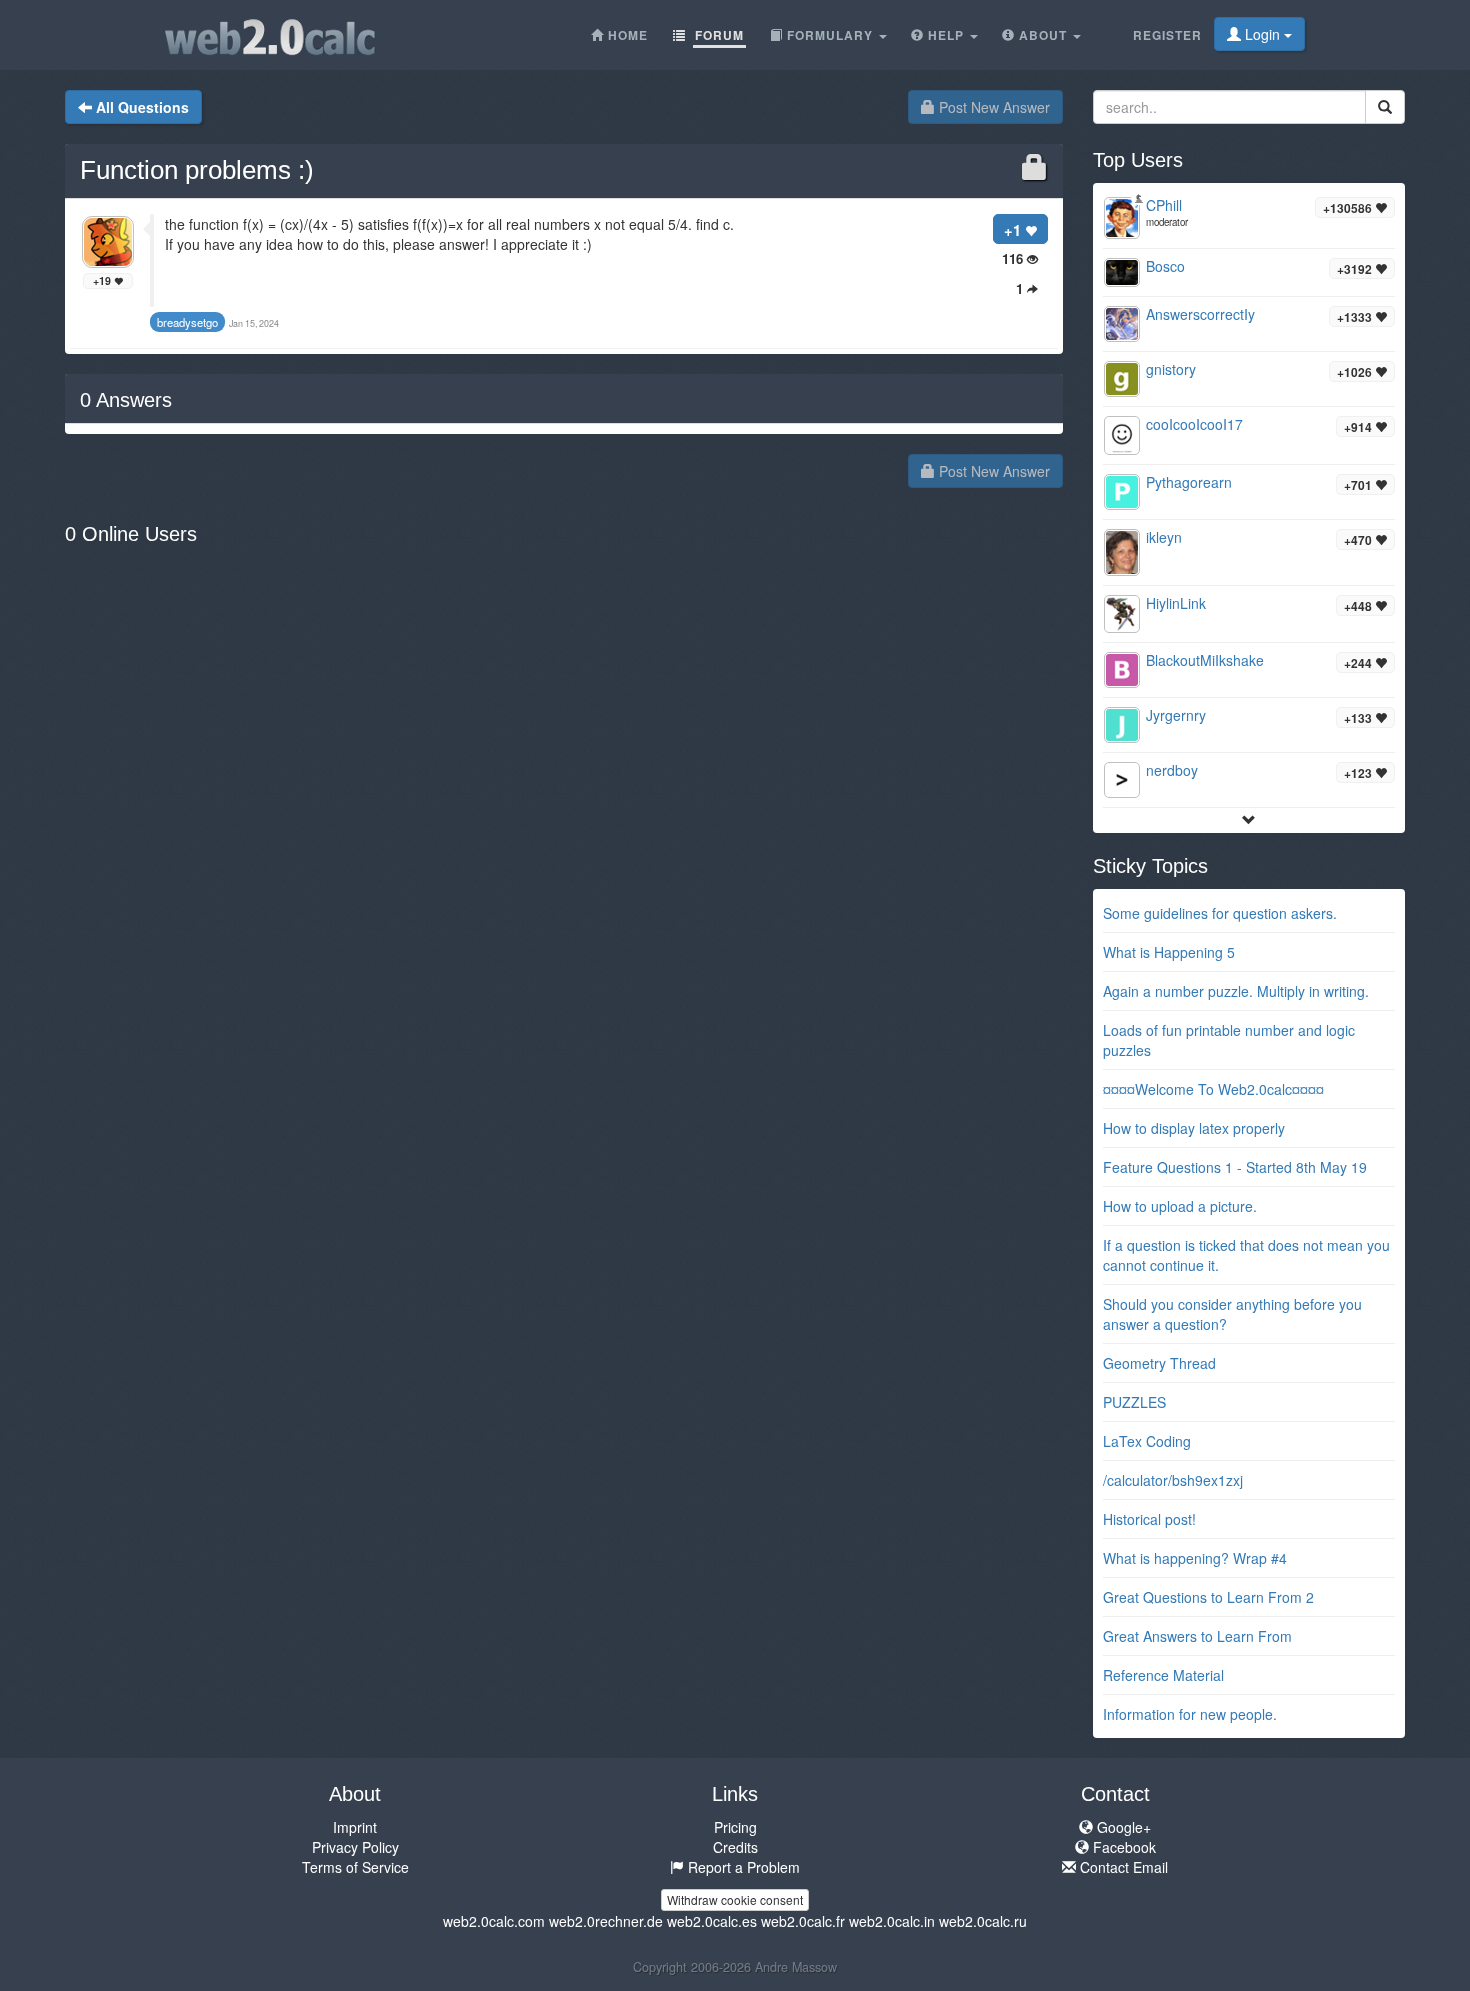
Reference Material (1163, 1675)
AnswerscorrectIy (1200, 314)
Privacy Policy (355, 1847)
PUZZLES (1134, 1402)
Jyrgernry (1176, 715)
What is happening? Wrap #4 (1195, 1558)
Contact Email (1122, 1867)
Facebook (1122, 1847)
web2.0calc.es (712, 1921)
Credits (735, 1847)
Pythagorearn (1189, 482)
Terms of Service (355, 1867)
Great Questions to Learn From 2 (1208, 1597)
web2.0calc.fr (803, 1921)
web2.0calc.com (494, 1921)
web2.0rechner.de (606, 1921)
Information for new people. (1190, 1714)
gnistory (1171, 369)
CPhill (1164, 205)
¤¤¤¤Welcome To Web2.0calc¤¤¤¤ (1213, 1089)
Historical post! (1149, 1519)
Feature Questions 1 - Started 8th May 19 (1235, 1167)
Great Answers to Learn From (1197, 1636)
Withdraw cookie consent (735, 1899)
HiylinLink (1176, 603)
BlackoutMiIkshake (1205, 660)
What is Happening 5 (1169, 952)
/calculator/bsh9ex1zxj (1173, 1480)
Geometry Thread (1159, 1363)
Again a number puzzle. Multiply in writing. (1236, 991)
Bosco (1165, 266)
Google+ (1122, 1827)
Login (1262, 34)
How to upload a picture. (1180, 1206)
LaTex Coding (1147, 1441)
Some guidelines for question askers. (1220, 913)
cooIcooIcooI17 (1194, 424)
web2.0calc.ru (983, 1921)
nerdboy (1172, 770)
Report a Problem (742, 1867)
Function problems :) (197, 170)
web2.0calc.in (892, 1921)
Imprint (355, 1827)
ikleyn (1164, 537)
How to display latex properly (1194, 1128)
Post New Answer (992, 107)
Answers (126, 400)
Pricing (735, 1827)
